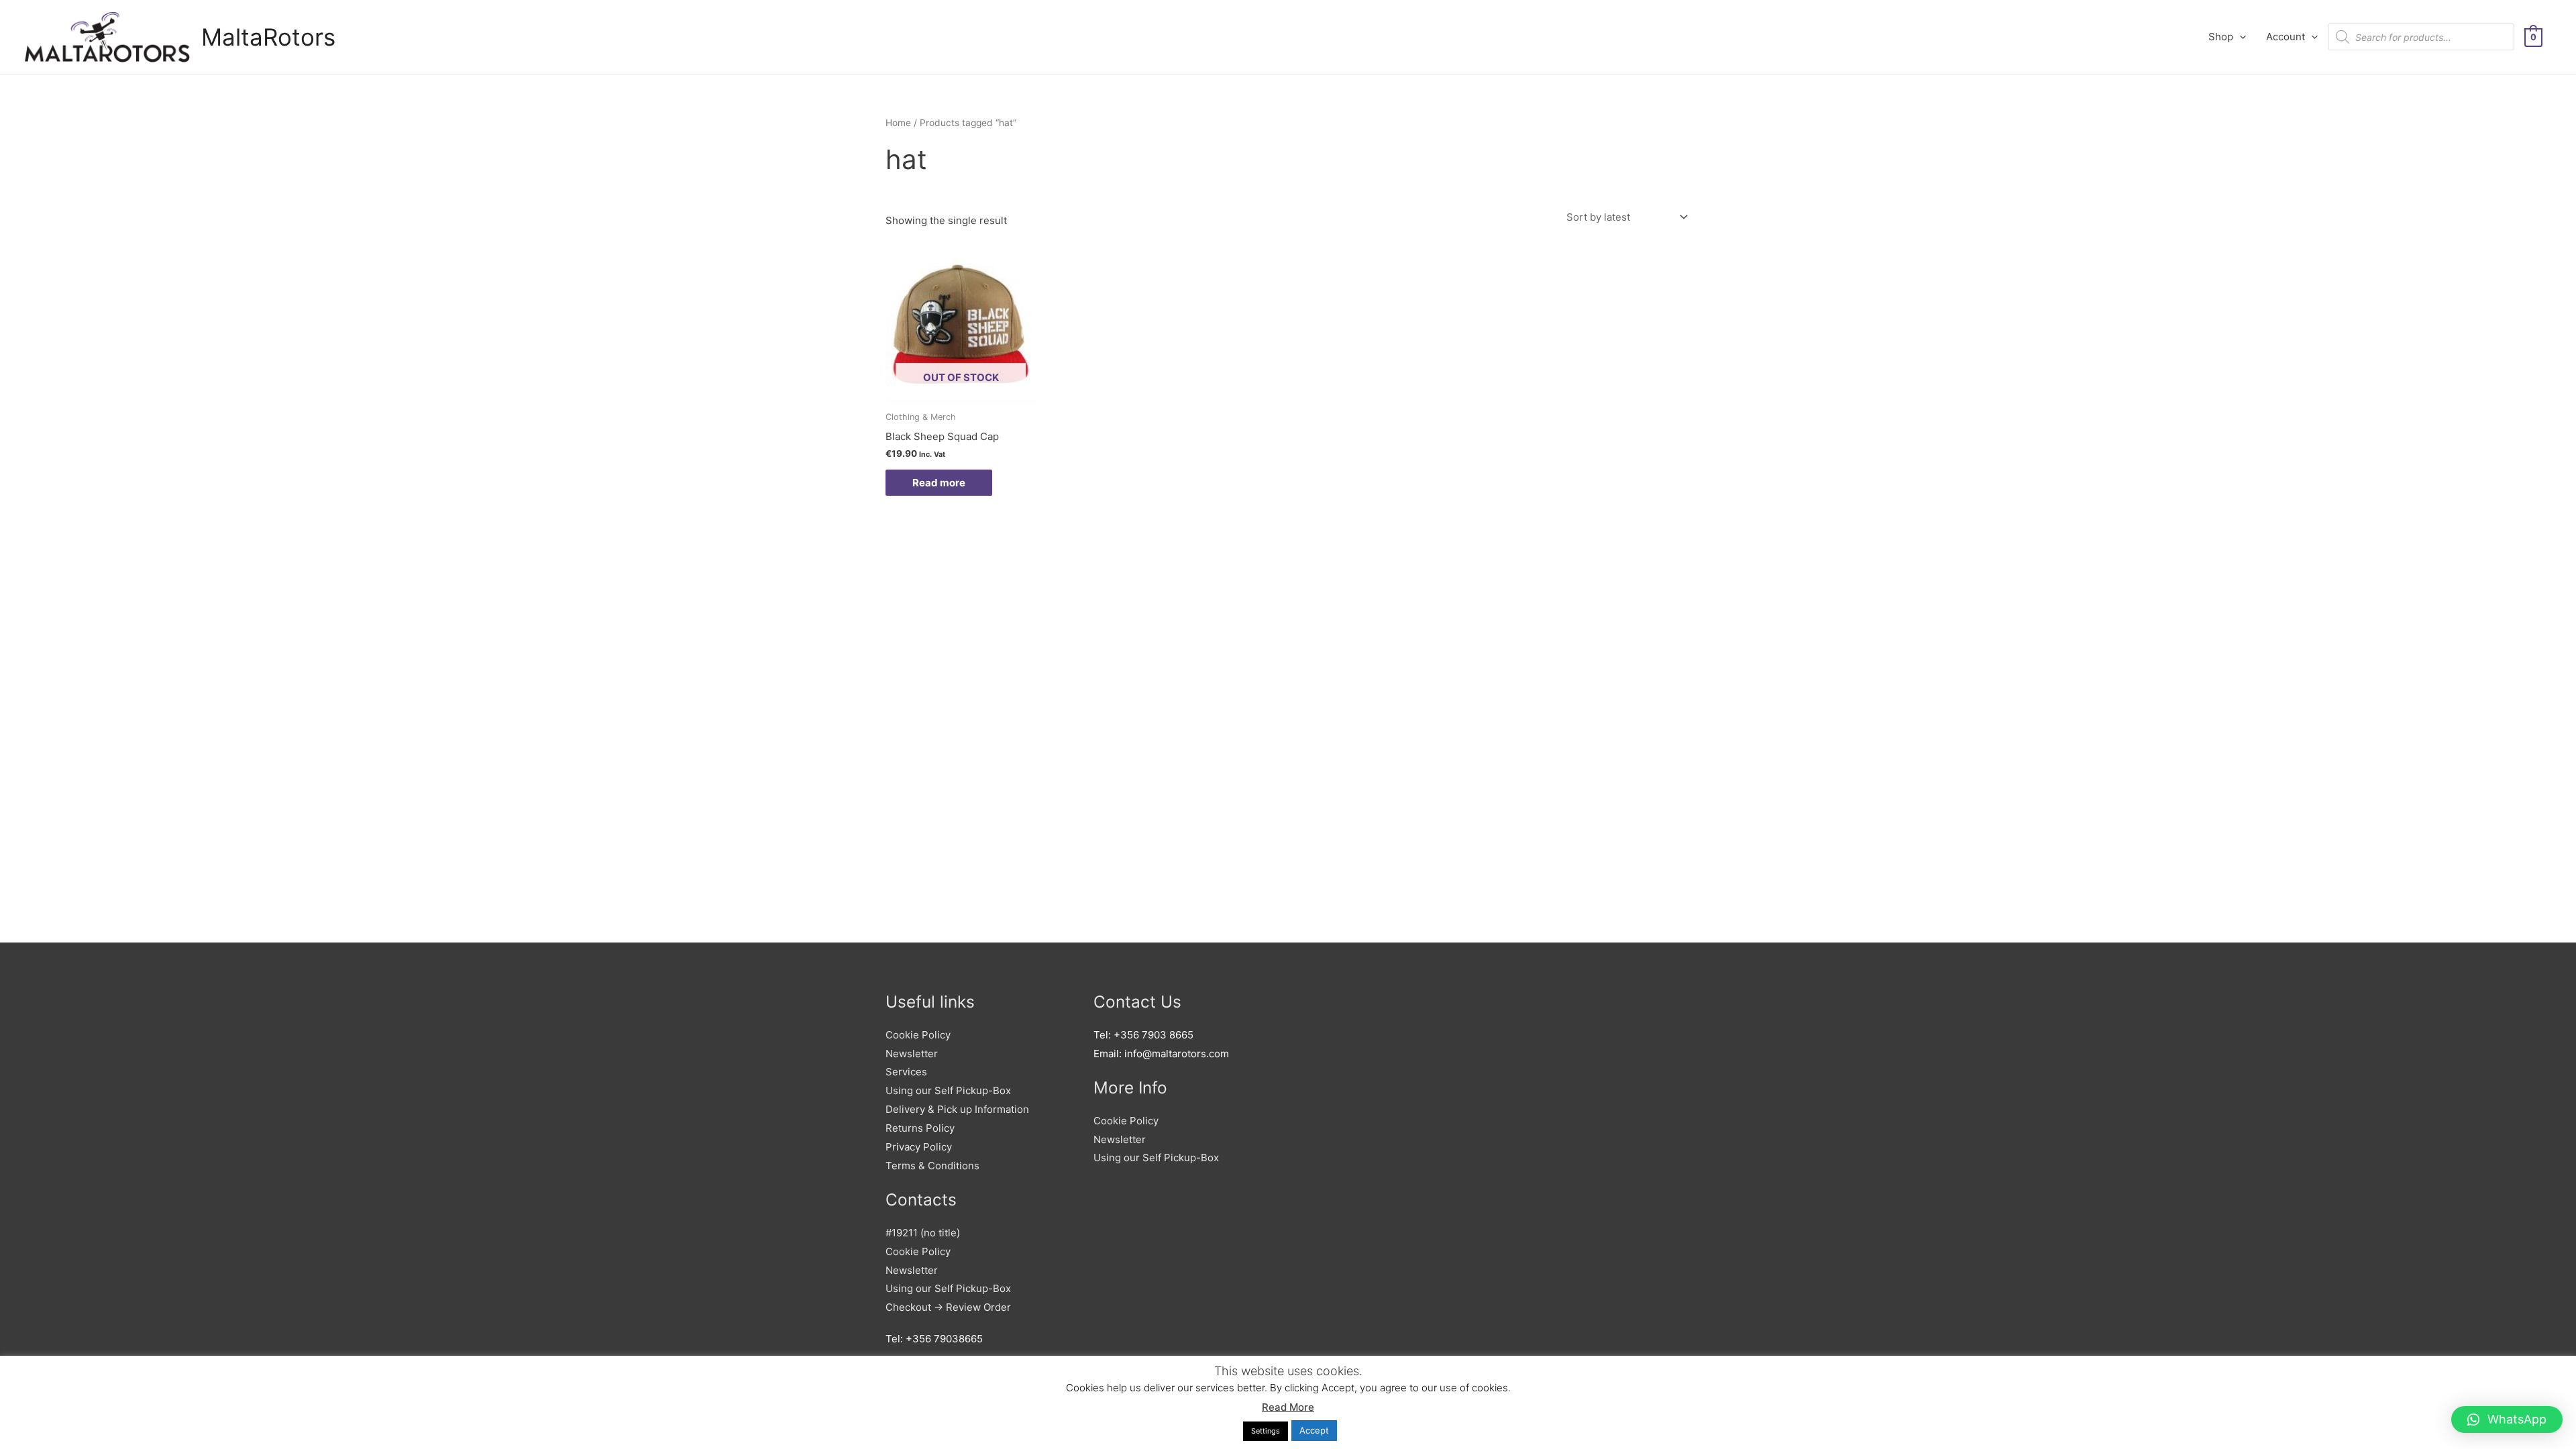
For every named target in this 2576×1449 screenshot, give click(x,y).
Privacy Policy (919, 1147)
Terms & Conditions (932, 1166)
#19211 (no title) (923, 1233)
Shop (2221, 37)
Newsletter (912, 1054)
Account (2286, 37)
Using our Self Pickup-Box (948, 1090)
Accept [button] (1314, 1430)
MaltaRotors (268, 37)
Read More (1288, 1407)
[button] (2507, 1419)
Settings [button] (1266, 1431)
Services (906, 1072)
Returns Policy (920, 1128)
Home (898, 123)
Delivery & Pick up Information (957, 1109)
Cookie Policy (918, 1035)
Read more (939, 483)
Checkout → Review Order (948, 1307)
